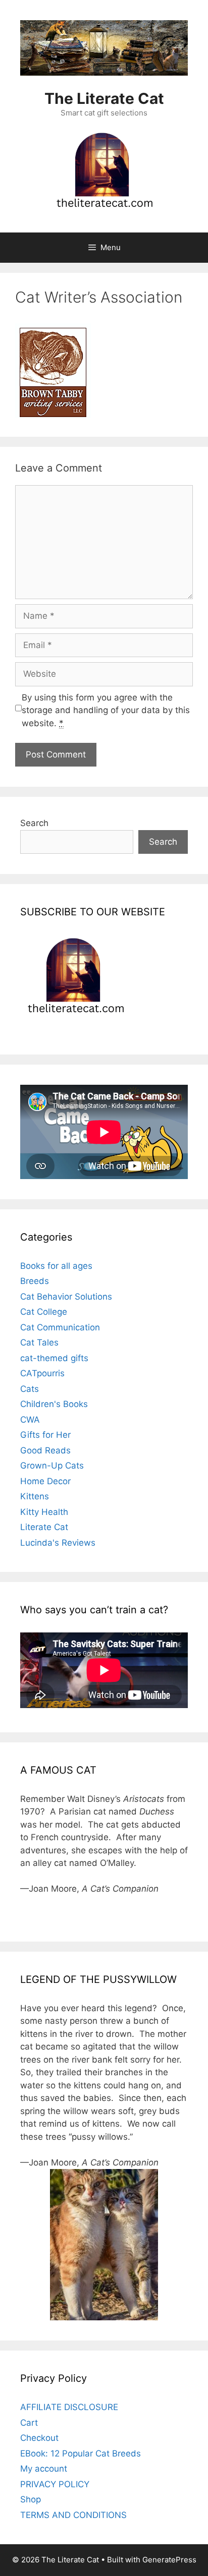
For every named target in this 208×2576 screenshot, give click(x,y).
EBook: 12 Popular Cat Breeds (81, 2453)
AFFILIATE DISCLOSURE (69, 2407)
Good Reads (45, 1450)
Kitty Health (44, 1512)
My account (44, 2469)
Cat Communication (60, 1327)
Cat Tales (39, 1342)
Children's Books (54, 1404)
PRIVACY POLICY (55, 2484)
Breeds (35, 1281)
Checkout (39, 2438)
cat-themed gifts (54, 1358)
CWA (30, 1420)
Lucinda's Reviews (58, 1543)
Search (34, 823)
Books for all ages (56, 1266)
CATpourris (42, 1373)
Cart (29, 2423)
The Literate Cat (104, 98)
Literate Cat (44, 1527)
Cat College (44, 1312)
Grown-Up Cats (52, 1466)
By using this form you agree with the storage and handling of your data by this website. (106, 710)
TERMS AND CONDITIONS (73, 2515)
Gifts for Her (45, 1435)
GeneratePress (169, 2560)
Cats (30, 1389)
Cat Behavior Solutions (66, 1297)
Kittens (35, 1496)
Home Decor (45, 1481)
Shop (31, 2499)
